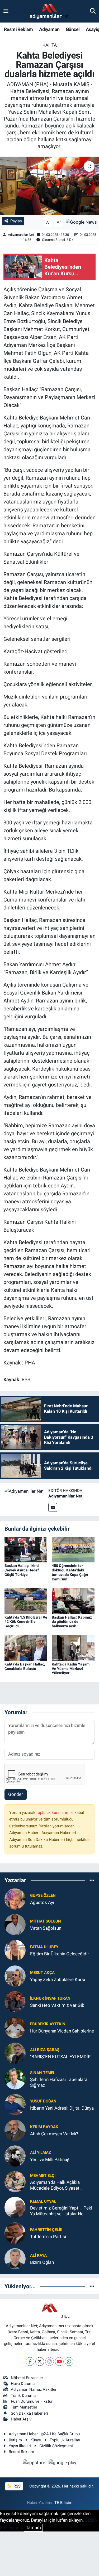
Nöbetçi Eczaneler (27, 2378)
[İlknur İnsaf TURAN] (15, 2001)
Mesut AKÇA (42, 1973)
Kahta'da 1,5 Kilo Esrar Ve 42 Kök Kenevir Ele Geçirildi (26, 1622)
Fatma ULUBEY (44, 1947)
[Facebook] (30, 2361)
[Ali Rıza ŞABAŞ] (15, 2053)
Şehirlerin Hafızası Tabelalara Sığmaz (59, 2082)
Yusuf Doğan (43, 2101)
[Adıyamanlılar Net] (24, 1491)
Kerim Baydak (44, 2127)
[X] (40, 2361)
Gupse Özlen (43, 1895)
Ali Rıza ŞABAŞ (45, 2050)
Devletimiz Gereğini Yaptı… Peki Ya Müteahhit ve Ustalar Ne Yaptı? (61, 2211)
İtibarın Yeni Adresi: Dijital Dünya (62, 2108)
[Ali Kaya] (15, 2259)
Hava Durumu (23, 2384)
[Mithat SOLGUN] (15, 1924)
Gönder (16, 1794)
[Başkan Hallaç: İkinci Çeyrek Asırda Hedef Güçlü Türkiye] (26, 1549)
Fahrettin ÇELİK (46, 2230)
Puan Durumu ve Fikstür (32, 2401)
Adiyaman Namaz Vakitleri (34, 2389)
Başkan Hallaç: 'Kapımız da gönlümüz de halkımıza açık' (72, 1622)
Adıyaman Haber (23, 2434)
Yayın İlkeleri (20, 2446)
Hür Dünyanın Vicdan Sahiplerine (62, 2031)
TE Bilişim (63, 2503)
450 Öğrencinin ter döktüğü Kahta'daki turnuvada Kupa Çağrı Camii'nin (70, 1572)
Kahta (50, 45)
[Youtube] (59, 2361)
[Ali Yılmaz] (15, 2156)
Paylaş (16, 221)
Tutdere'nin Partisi (48, 2237)
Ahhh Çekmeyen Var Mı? (54, 2134)
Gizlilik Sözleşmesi (56, 2446)
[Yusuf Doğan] (15, 2104)
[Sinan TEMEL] (15, 2079)
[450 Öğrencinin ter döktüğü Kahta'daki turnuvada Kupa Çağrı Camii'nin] (73, 1549)
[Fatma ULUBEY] (15, 1950)
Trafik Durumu (23, 2396)
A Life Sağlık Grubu (63, 2434)
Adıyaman (49, 29)
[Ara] (93, 11)
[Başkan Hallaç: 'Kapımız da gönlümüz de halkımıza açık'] (73, 1601)
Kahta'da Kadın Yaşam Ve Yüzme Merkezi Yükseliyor (71, 1669)
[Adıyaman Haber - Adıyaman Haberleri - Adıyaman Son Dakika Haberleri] (49, 11)
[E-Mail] (53, 1507)
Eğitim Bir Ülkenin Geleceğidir (60, 1954)
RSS (16, 2486)
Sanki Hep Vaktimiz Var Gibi (58, 2005)
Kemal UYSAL (43, 2201)
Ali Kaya (38, 2255)
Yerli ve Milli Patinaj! (50, 2159)
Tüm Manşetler (24, 2407)
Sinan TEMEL (43, 2073)
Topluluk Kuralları (65, 2440)
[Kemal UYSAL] (15, 2207)
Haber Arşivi (22, 2419)
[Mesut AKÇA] (15, 1976)
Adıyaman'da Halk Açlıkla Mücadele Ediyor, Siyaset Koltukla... (55, 2185)
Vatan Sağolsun (46, 1928)
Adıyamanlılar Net (21, 235)
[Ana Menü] (6, 11)
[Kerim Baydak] (15, 2130)
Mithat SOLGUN (46, 1921)
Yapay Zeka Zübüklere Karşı (58, 1980)
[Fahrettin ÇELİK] (15, 2233)
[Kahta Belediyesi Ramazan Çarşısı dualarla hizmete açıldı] (49, 186)
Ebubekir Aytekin (48, 2024)
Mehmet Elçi (43, 2176)
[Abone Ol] (81, 222)
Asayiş (92, 29)
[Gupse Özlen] (15, 1899)
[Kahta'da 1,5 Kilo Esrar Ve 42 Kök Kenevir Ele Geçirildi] (26, 1601)
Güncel (73, 29)
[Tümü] (92, 1880)
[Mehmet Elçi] (15, 2181)
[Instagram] (49, 2361)
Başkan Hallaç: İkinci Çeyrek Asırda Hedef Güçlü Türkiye (22, 1570)
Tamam (33, 2528)
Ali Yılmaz (41, 2153)
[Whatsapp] (69, 2361)
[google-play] (63, 2463)
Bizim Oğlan (42, 2262)
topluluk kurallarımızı (55, 1813)
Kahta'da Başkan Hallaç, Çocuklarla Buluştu (25, 1666)
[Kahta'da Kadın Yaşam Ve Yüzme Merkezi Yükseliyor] (73, 1647)
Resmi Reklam (18, 29)
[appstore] (35, 2463)
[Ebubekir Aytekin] (15, 2027)
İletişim (15, 2440)
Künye (36, 2440)
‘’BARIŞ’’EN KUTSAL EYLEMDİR (60, 2057)
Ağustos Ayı (42, 1902)
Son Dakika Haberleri (29, 2413)
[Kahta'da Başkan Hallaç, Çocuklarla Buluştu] (26, 1647)
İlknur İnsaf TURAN (50, 1998)
